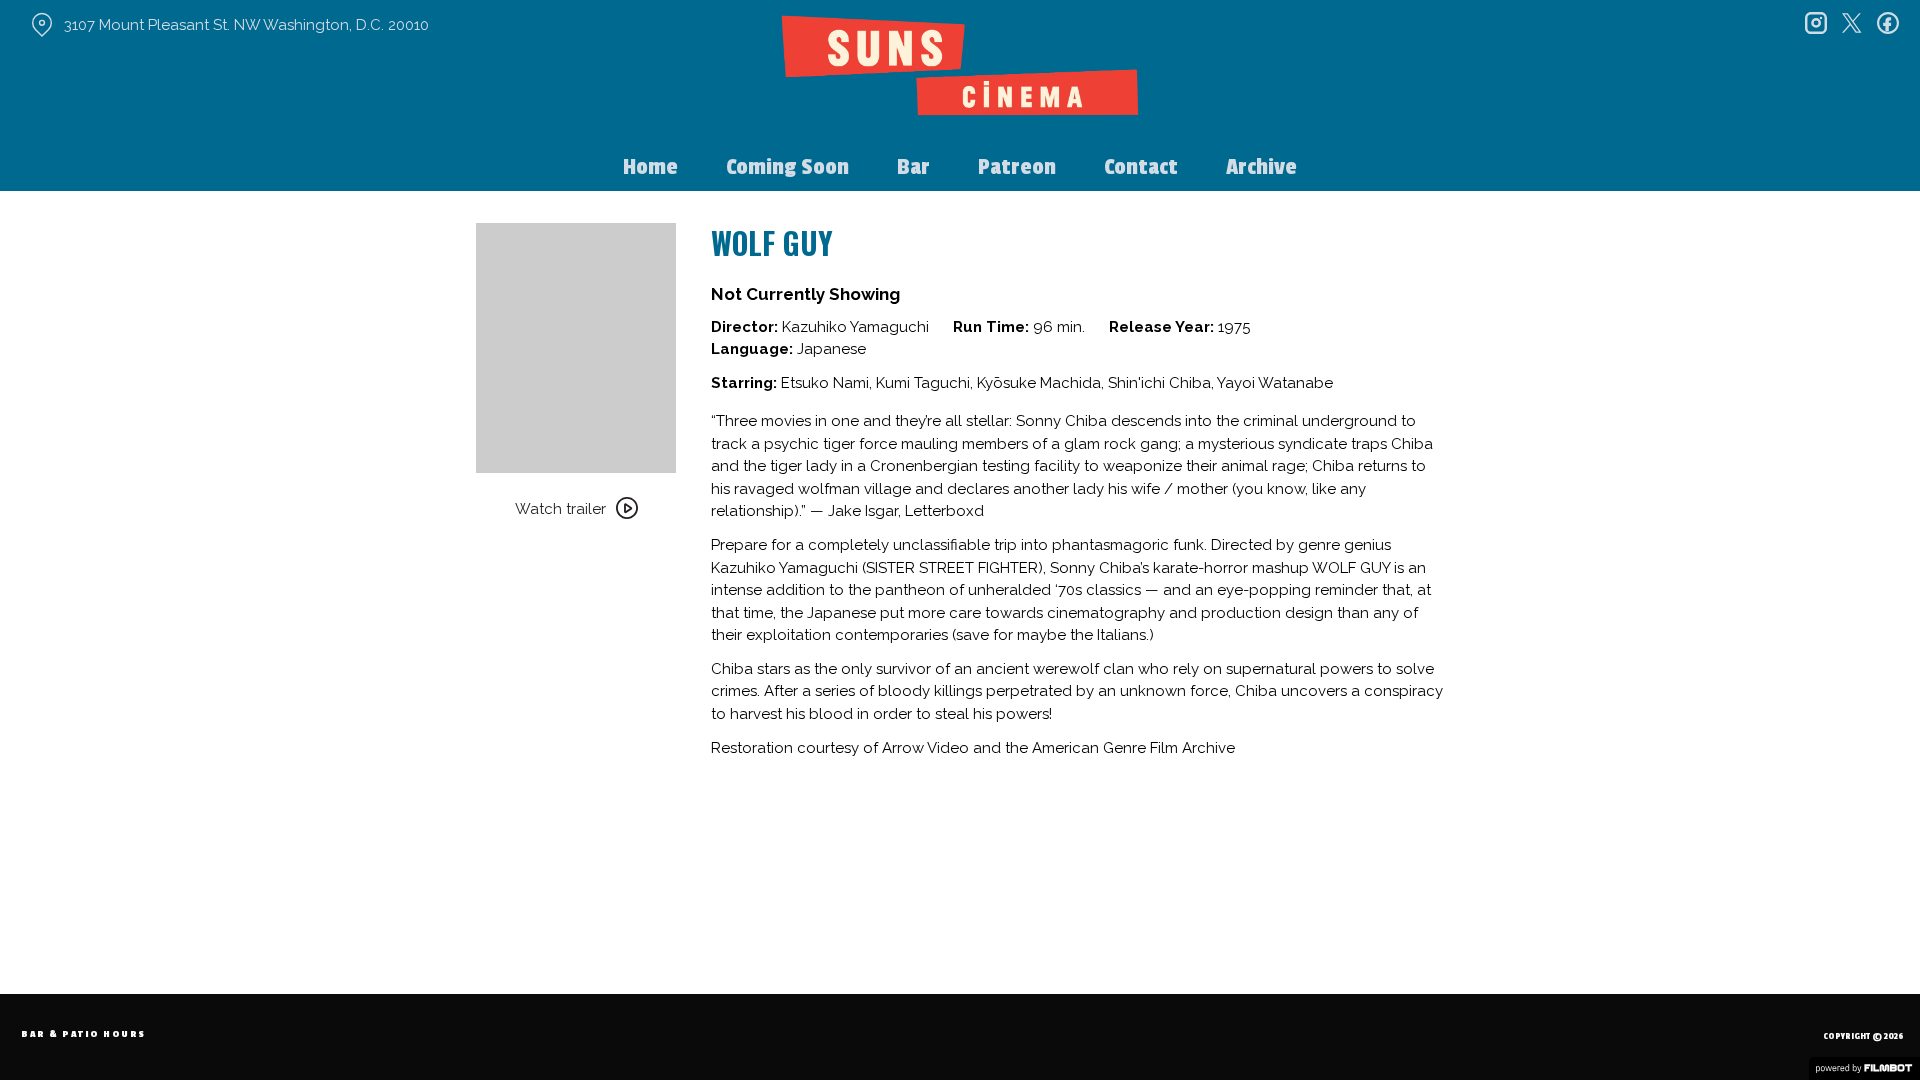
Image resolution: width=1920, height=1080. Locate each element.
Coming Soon (787, 167)
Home (650, 167)
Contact (1141, 167)
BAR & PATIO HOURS (83, 1034)
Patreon (1017, 167)
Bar (913, 167)
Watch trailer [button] (560, 509)
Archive (1261, 167)
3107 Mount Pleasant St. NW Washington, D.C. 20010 (246, 25)
